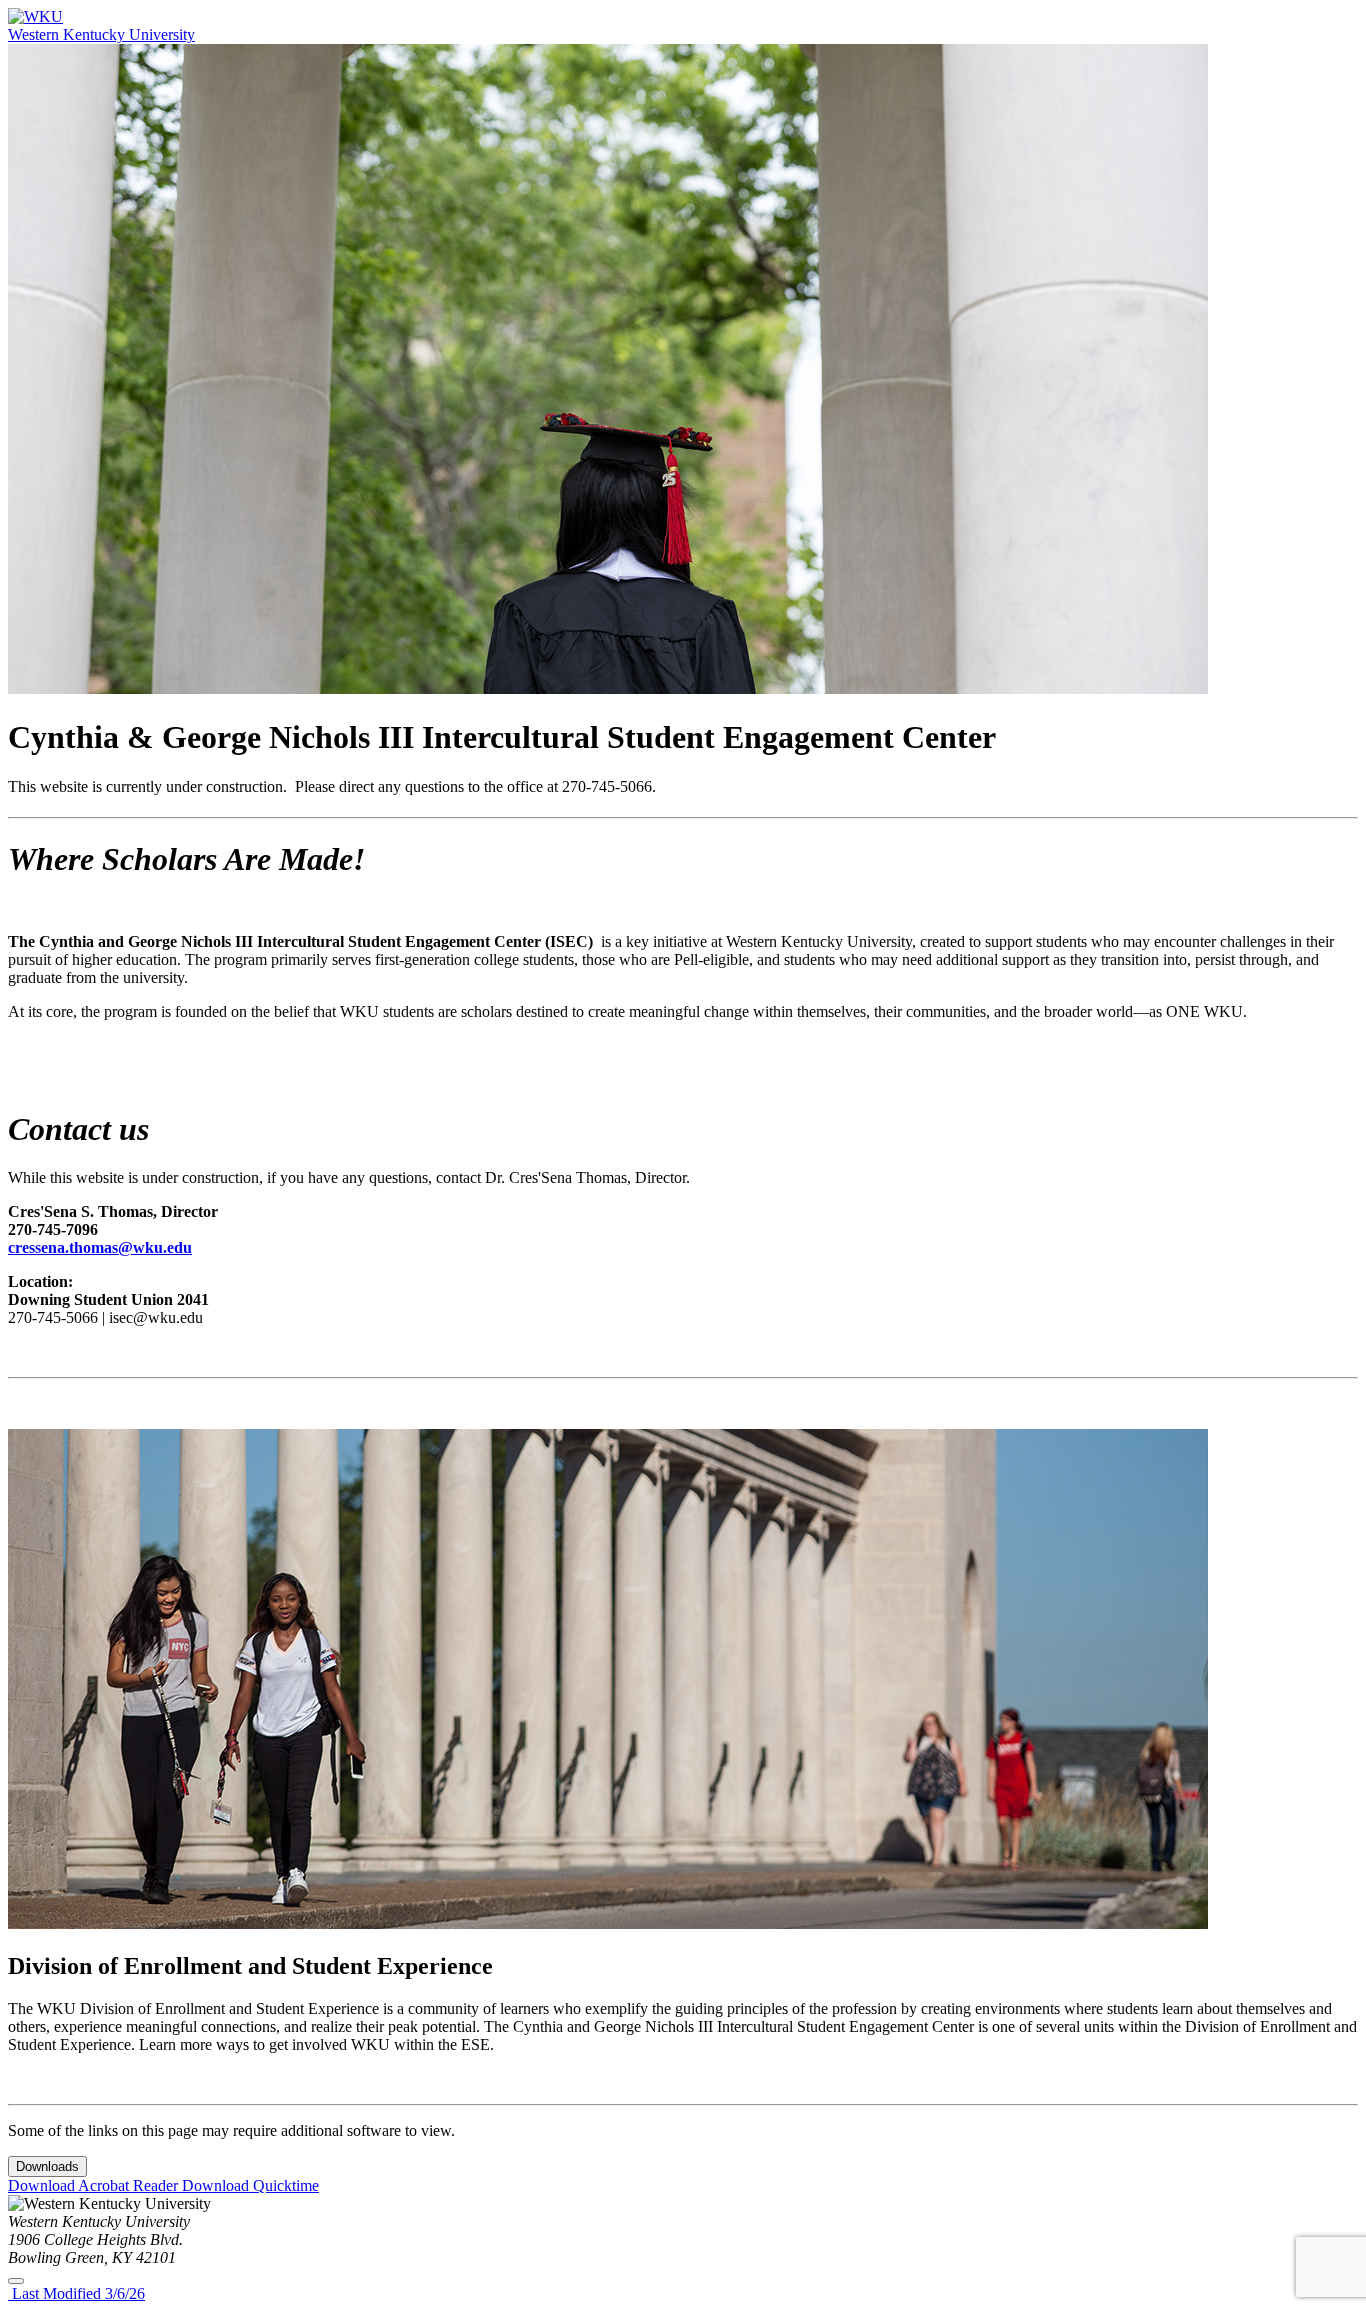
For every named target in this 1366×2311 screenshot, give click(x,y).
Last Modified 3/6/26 (76, 2293)
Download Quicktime (250, 2185)
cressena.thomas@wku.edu (100, 1247)
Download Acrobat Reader (95, 2185)
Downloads (47, 2166)
